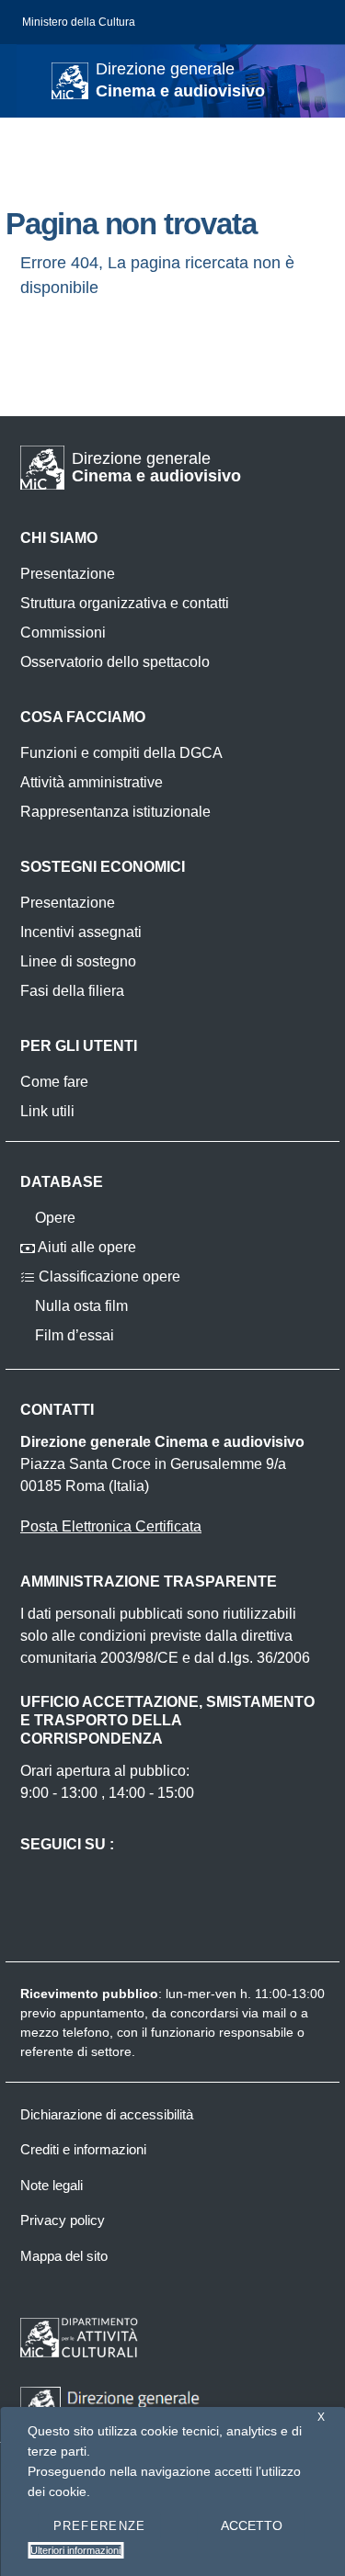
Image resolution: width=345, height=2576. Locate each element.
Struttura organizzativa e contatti (125, 603)
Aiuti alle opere (86, 1247)
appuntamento (102, 2013)
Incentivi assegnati (81, 932)
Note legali (52, 2185)
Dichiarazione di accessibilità (107, 2114)
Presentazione (68, 574)
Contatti (57, 1410)
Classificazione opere (108, 1277)
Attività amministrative (92, 782)
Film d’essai (73, 1335)
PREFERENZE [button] (100, 2526)
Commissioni (63, 633)
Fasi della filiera (72, 991)
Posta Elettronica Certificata (111, 1526)
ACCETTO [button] (252, 2525)
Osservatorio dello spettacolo (115, 662)
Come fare (54, 1082)
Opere (53, 1218)
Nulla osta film (80, 1306)
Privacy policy (63, 2220)
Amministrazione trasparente (149, 1582)
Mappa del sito (64, 2256)
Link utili (47, 1111)
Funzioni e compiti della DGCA (121, 753)
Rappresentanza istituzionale (115, 812)
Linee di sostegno (78, 961)
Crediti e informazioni (83, 2149)
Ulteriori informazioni (75, 2550)
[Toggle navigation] (31, 79)
